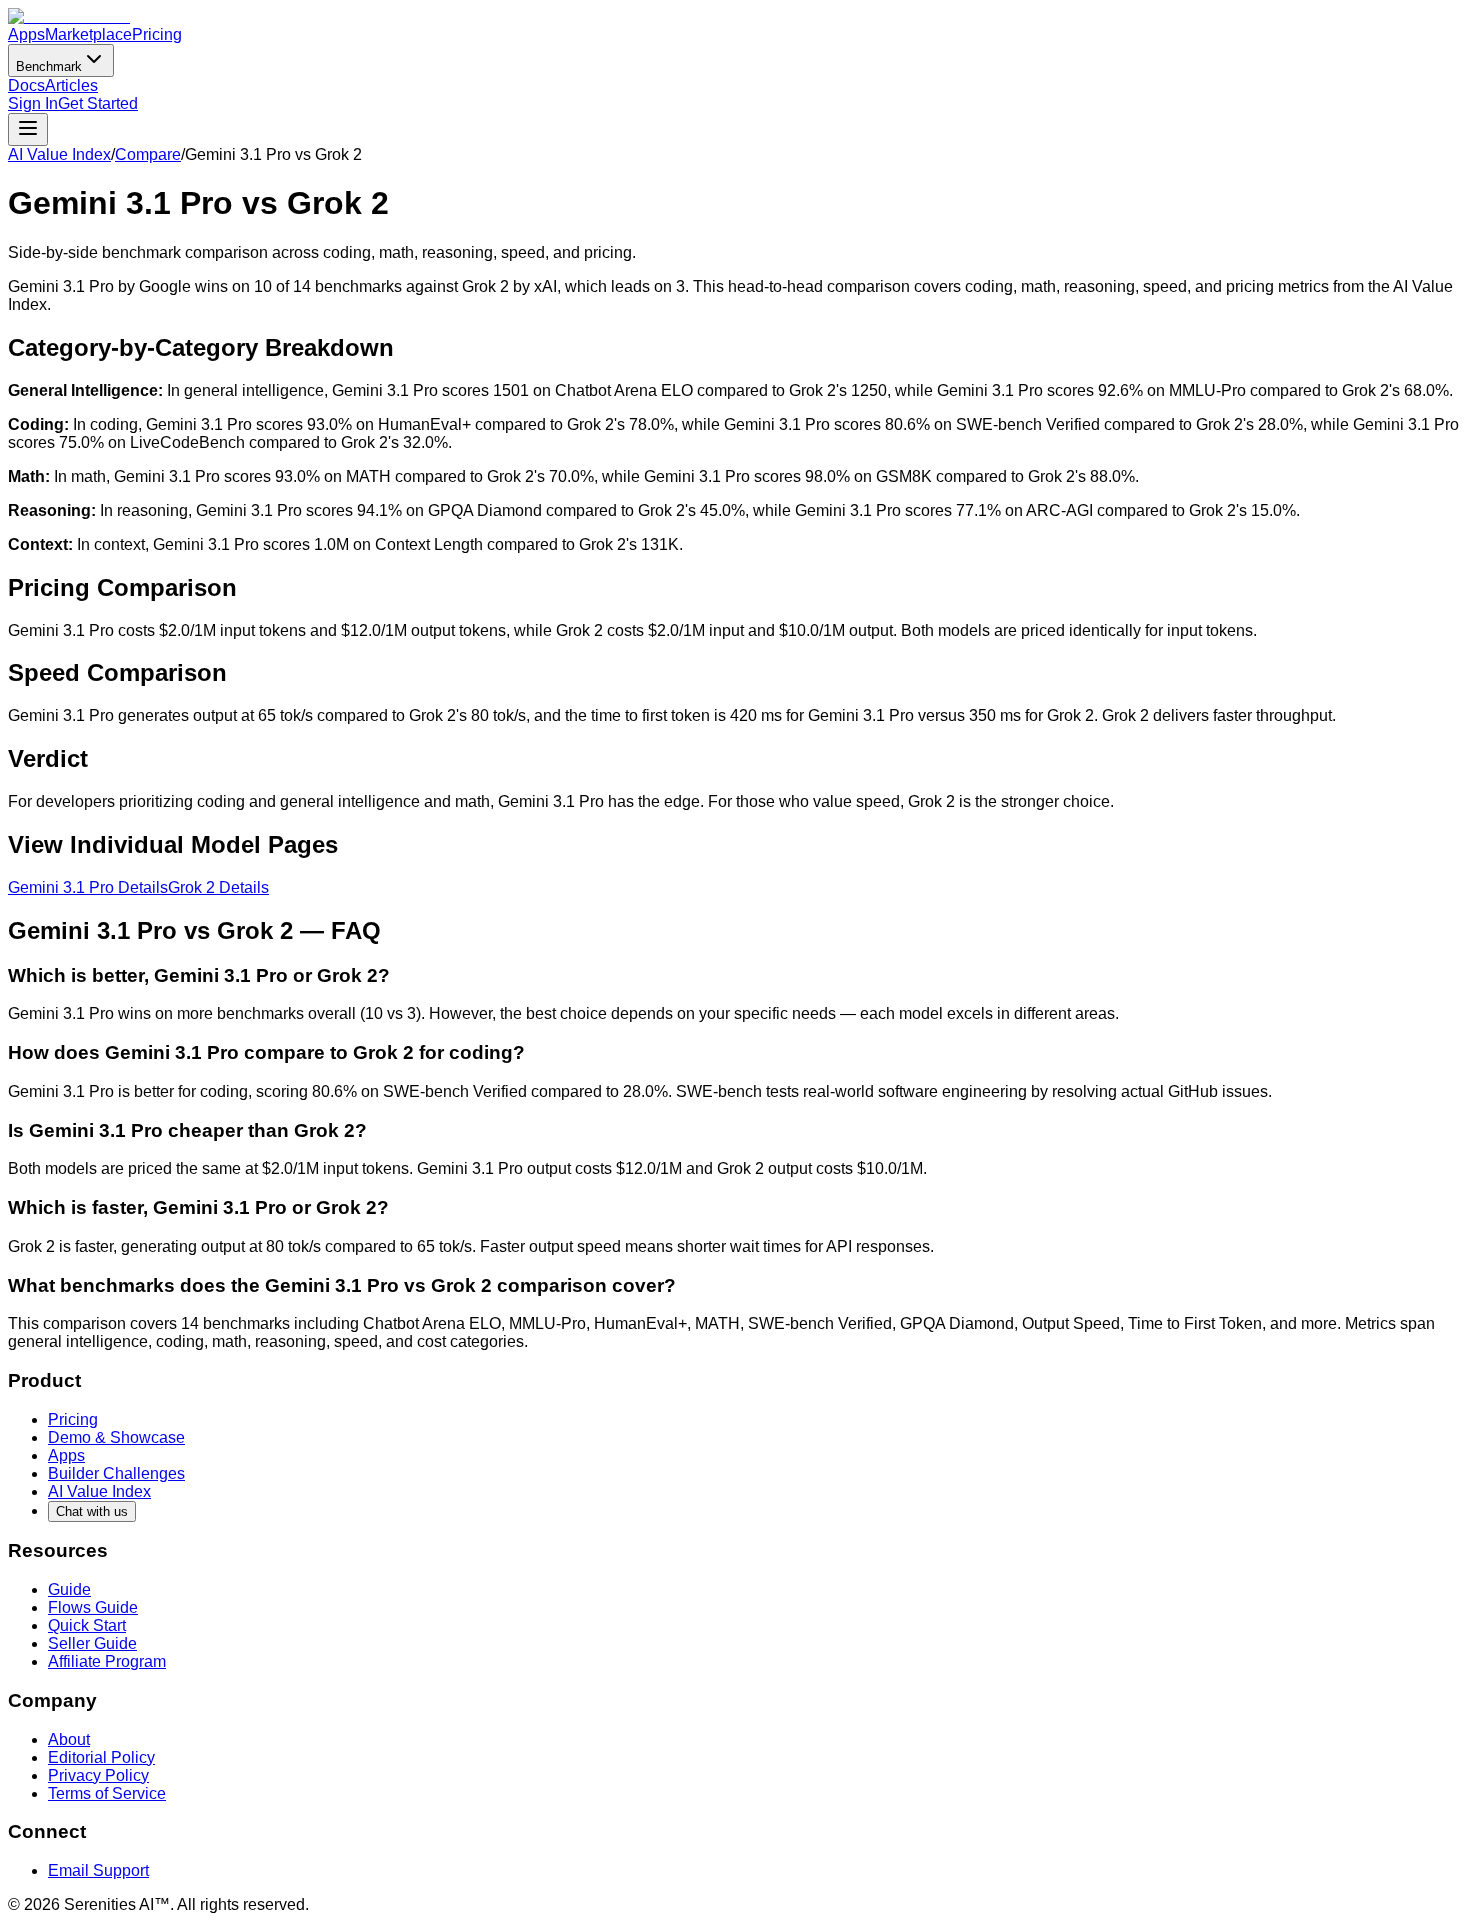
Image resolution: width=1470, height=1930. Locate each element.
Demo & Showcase (116, 1437)
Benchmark (49, 66)
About (69, 1739)
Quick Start (87, 1625)
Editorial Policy (101, 1757)
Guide (69, 1589)
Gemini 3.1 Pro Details (88, 887)
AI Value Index (59, 154)
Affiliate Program (107, 1661)
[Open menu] (28, 129)
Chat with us (92, 1511)
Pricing (157, 34)
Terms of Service (107, 1793)
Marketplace (88, 34)
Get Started (98, 103)
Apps (26, 34)
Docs (26, 85)
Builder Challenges (116, 1473)
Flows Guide (93, 1607)
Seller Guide (92, 1643)
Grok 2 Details (218, 887)
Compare (148, 154)
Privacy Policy (98, 1775)
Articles (71, 85)
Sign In (33, 103)
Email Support (98, 1870)
